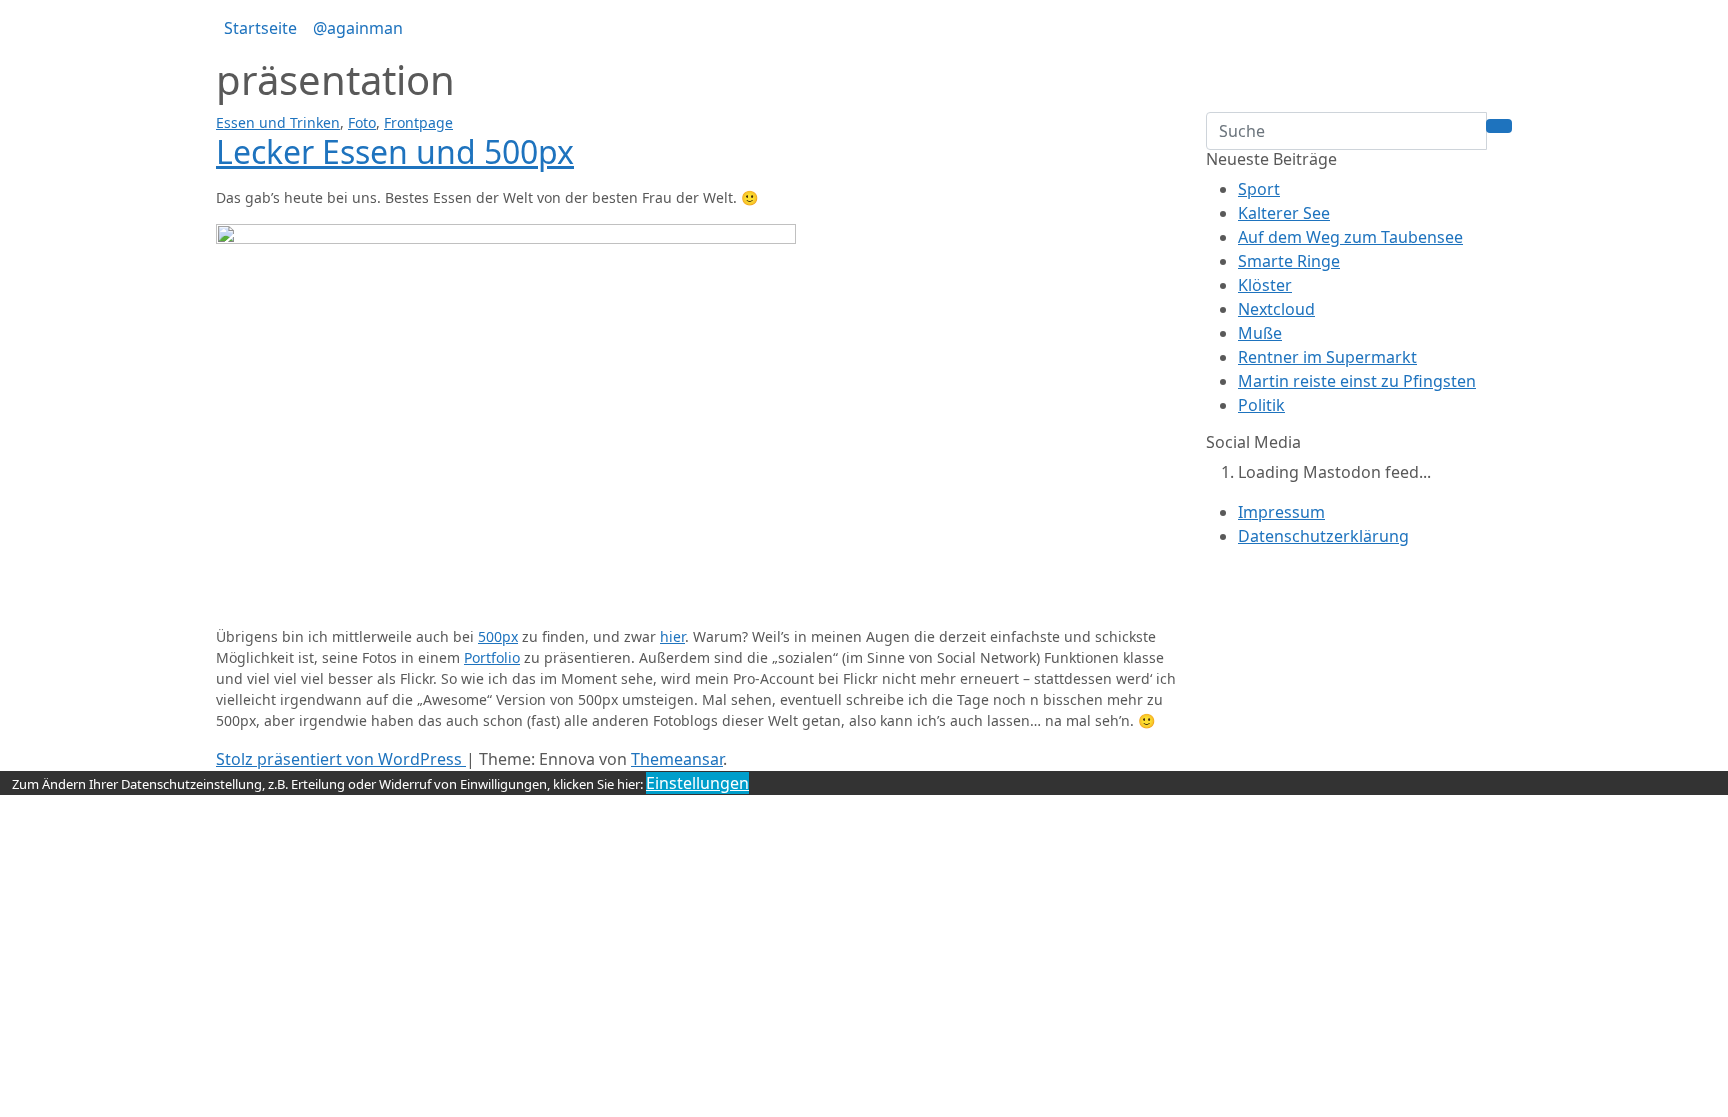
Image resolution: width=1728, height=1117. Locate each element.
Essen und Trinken (278, 122)
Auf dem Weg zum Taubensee (1350, 237)
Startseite (260, 28)
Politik (1261, 405)
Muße (1260, 333)
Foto (362, 122)
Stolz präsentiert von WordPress (341, 759)
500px (498, 636)
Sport (1259, 189)
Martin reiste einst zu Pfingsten (1357, 381)
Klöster (1265, 285)
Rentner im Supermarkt (1327, 357)
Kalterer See (1284, 213)
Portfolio (492, 657)
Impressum (1281, 512)
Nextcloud (1276, 309)
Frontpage (418, 122)
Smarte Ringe (1289, 261)
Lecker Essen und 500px (395, 151)
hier (672, 636)
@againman (358, 28)
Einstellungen (697, 783)
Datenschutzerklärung (1323, 536)
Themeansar (677, 759)
